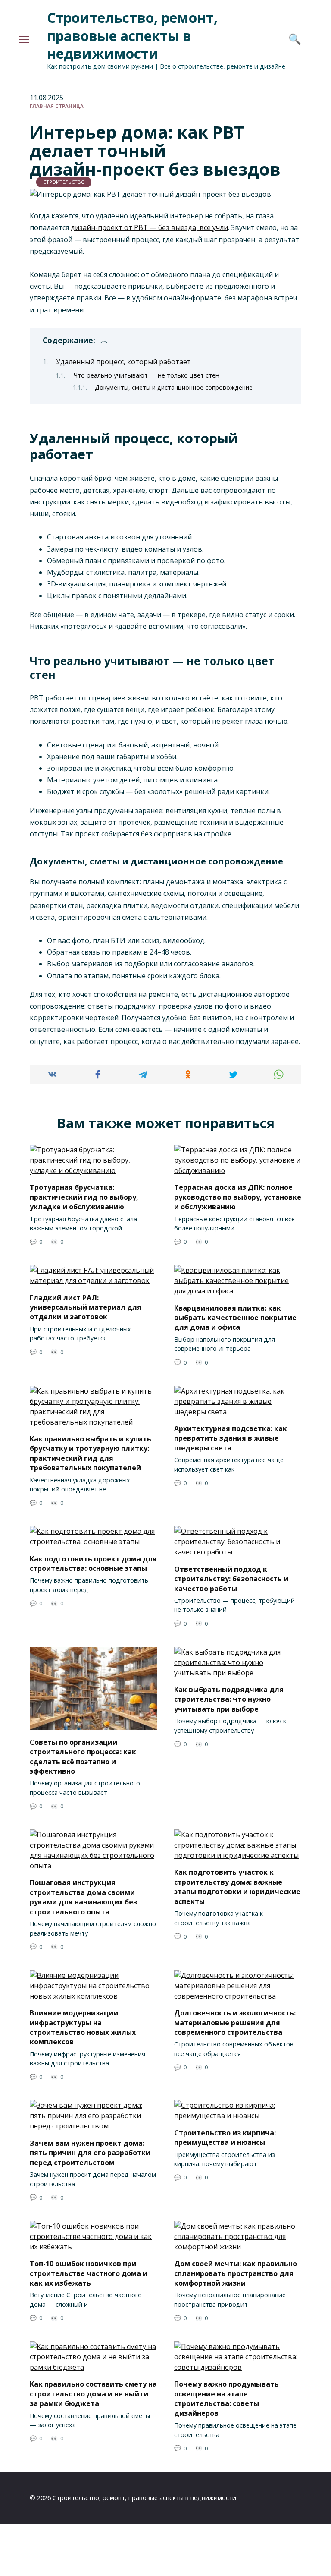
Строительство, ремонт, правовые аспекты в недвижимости (169, 27)
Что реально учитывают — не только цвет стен (147, 357)
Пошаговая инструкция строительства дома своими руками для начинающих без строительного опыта (83, 1879)
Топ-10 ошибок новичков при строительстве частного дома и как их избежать (89, 2255)
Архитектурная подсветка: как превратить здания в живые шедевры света (231, 1420)
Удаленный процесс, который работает (123, 344)
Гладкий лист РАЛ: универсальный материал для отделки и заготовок (86, 1289)
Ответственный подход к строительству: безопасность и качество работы (231, 1561)
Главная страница (57, 88)
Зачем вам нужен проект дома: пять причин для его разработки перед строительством (90, 2135)
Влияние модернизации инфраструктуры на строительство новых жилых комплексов (83, 2009)
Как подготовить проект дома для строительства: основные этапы (93, 1545)
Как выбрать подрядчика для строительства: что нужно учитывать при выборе (229, 1681)
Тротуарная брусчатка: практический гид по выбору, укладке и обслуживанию (84, 1179)
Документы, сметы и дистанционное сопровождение (174, 370)
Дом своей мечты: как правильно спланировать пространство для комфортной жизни (236, 2255)
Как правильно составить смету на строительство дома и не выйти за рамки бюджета (93, 2376)
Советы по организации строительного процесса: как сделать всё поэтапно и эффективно (83, 1739)
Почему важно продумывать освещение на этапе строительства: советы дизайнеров (226, 2380)
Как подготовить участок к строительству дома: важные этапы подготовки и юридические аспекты (237, 1868)
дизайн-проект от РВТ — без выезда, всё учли (149, 210)
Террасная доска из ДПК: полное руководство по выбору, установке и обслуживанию (238, 1179)
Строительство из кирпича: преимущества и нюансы (225, 2119)
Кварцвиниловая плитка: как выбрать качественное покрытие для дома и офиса (235, 1300)
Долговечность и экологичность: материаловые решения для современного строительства (235, 2004)
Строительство (64, 164)
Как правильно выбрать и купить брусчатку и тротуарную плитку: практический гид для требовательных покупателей (91, 1435)
